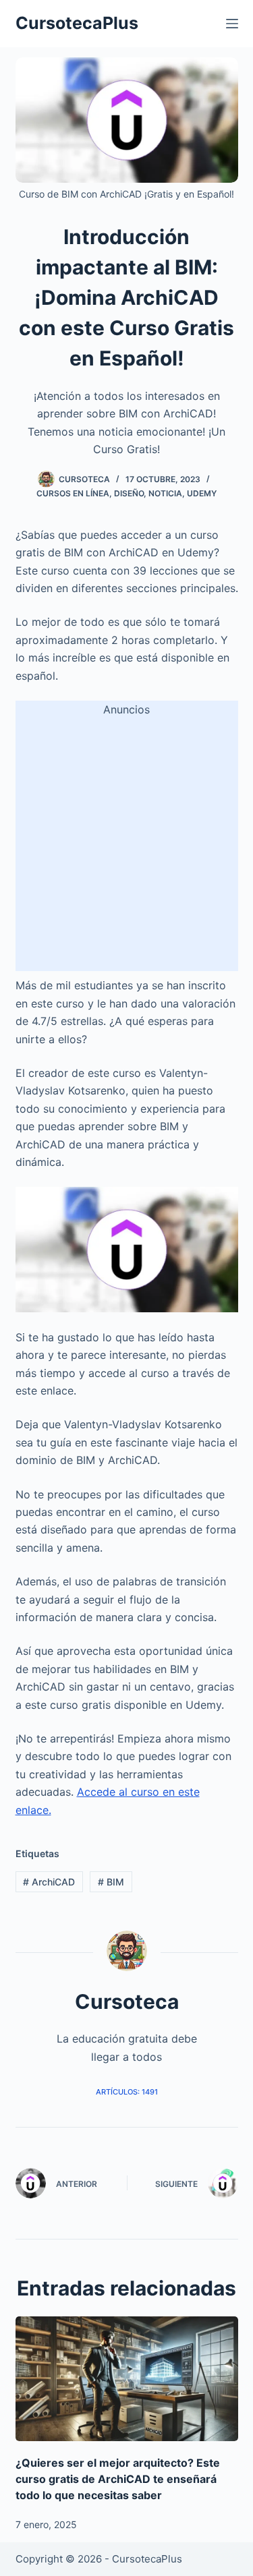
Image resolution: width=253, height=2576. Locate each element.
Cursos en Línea (73, 493)
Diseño (129, 493)
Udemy (202, 493)
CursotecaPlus (77, 23)
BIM (111, 1882)
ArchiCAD (49, 1882)
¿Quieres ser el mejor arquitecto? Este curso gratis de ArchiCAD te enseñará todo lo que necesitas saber (118, 2479)
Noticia (165, 493)
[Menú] (232, 24)
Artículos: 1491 (127, 2092)
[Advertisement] (126, 845)
